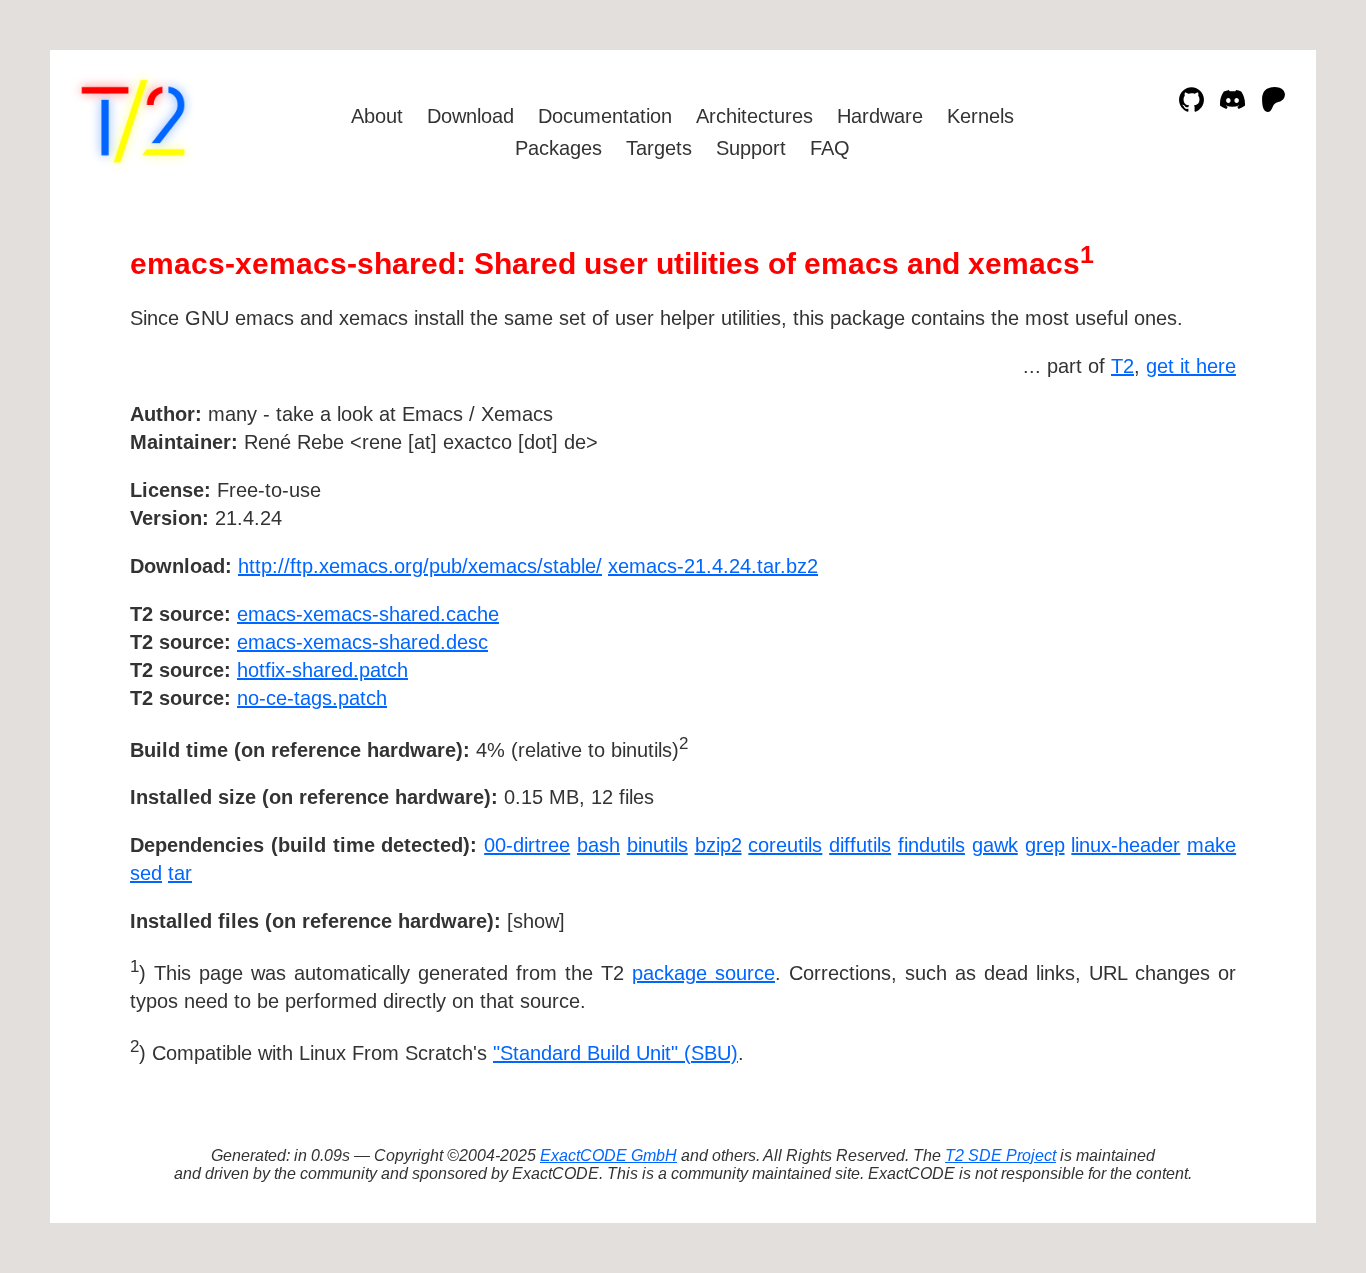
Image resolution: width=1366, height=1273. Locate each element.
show (536, 921)
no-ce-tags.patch (312, 698)
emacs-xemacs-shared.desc (362, 642)
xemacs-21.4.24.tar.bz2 (713, 566)
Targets (659, 148)
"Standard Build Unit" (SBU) (615, 1053)
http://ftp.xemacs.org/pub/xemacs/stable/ (420, 566)
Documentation (605, 116)
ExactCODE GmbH (608, 1155)
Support (751, 148)
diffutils (860, 845)
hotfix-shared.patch (322, 670)
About (377, 116)
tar (180, 873)
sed (146, 873)
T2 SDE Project (1000, 1155)
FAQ (830, 148)
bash (598, 845)
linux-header (1125, 845)
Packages (558, 148)
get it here (1191, 366)
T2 (1122, 366)
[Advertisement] (1176, 530)
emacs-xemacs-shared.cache (368, 614)
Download (470, 116)
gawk (995, 845)
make (1211, 845)
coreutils (785, 845)
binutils (657, 845)
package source (703, 973)
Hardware (880, 116)
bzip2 (718, 845)
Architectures (754, 116)
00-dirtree (527, 845)
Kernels (980, 116)
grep (1045, 845)
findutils (931, 845)
